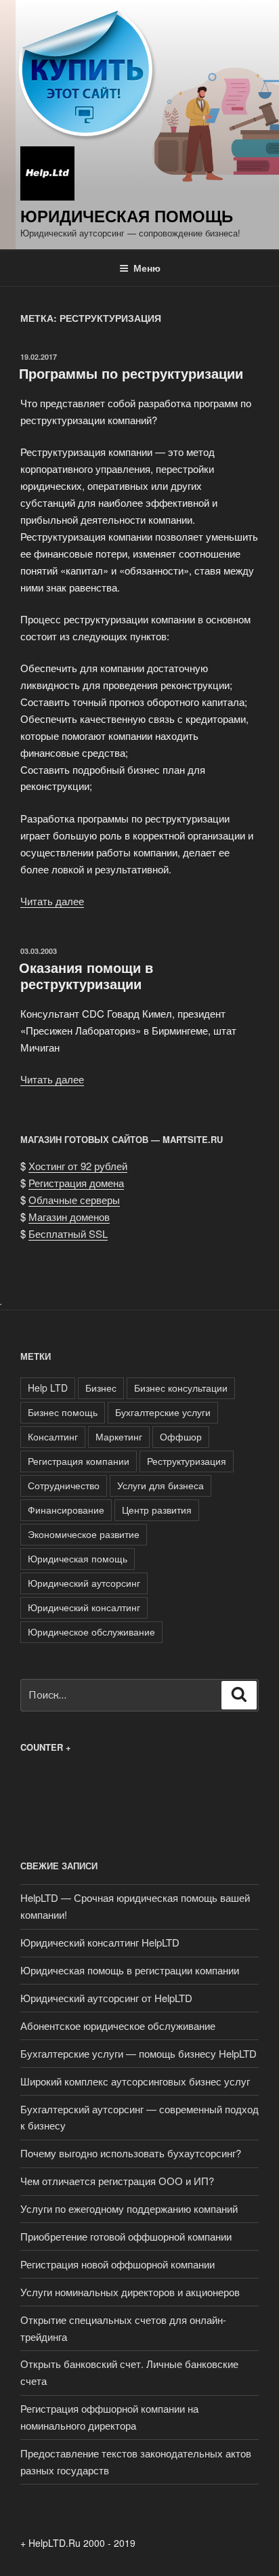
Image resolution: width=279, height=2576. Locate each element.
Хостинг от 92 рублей (78, 1166)
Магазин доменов (69, 1217)
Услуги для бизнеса (160, 1485)
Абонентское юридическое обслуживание (118, 2026)
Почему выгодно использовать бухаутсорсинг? (131, 2153)
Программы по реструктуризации (131, 373)
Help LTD (48, 1388)
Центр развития (157, 1510)
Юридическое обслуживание (91, 1632)
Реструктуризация (187, 1461)
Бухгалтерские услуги (163, 1412)
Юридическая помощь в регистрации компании (130, 1970)
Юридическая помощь (127, 215)
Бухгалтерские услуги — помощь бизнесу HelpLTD (138, 2053)
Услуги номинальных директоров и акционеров (130, 2292)
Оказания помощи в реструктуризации (86, 975)
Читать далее (52, 901)
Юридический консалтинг (84, 1607)
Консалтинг (53, 1436)
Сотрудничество (64, 1485)
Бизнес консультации (181, 1388)
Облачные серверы (74, 1200)
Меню (147, 268)
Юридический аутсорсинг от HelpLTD (106, 1998)
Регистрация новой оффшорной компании (117, 2264)
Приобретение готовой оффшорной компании (126, 2236)
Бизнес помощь (63, 1412)
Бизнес (101, 1388)
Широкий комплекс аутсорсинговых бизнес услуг (135, 2081)
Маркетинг (119, 1436)
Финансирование (66, 1510)
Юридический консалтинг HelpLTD (100, 1942)
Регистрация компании (79, 1461)
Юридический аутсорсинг (84, 1583)
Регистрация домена (76, 1183)
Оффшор (181, 1436)
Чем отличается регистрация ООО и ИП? (117, 2181)
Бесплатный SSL (68, 1233)
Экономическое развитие (84, 1534)
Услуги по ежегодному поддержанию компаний (129, 2208)
